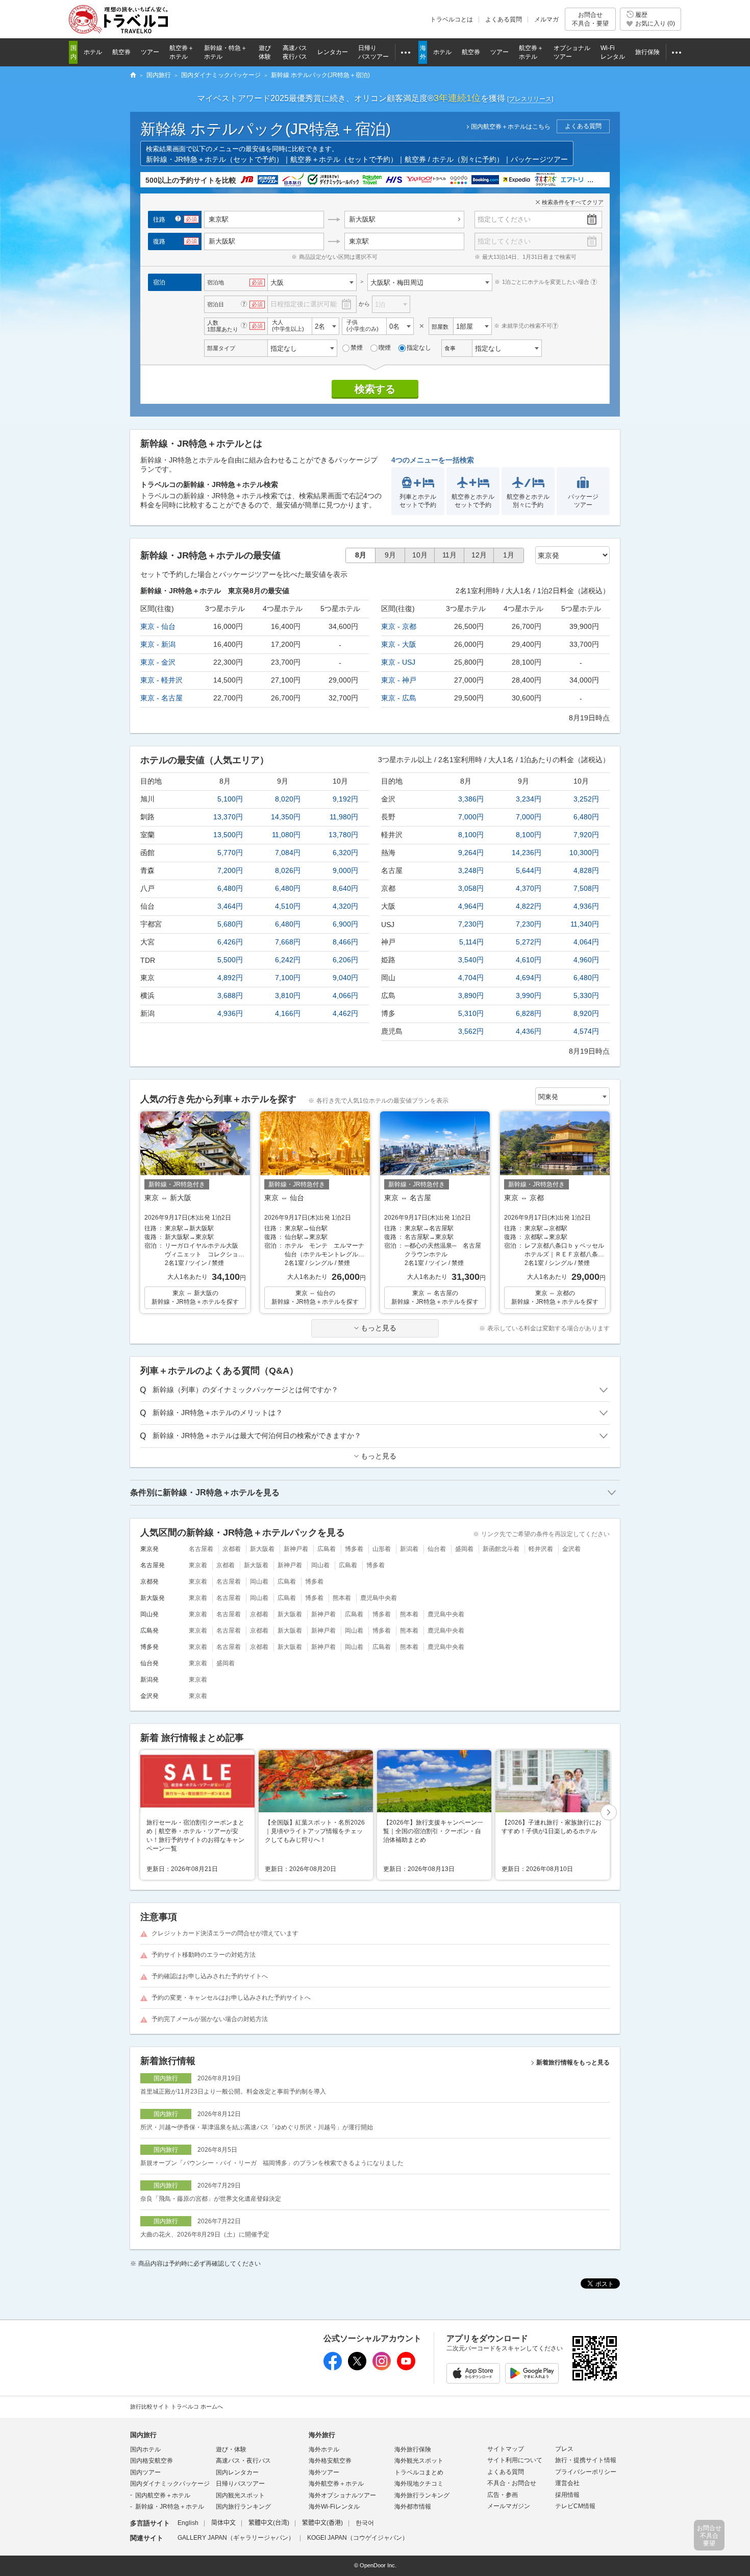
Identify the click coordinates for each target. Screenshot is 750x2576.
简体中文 (223, 2523)
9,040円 (345, 978)
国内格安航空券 (152, 2461)
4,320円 (345, 906)
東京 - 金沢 (158, 662)
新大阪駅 (362, 219)
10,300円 (584, 853)
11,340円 (585, 924)
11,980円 (344, 817)
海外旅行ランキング (422, 2495)
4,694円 (529, 978)
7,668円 (288, 942)
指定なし (419, 348)
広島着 (327, 1549)
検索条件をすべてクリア (573, 202)
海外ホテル (324, 2449)
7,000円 (471, 817)
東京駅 (359, 241)
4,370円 (529, 888)
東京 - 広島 (399, 698)
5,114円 (471, 942)
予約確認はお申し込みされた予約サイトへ (210, 1976)
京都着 (232, 1549)
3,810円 (288, 995)
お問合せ (590, 19)
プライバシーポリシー (586, 2472)
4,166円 (288, 1013)
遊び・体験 (231, 2449)
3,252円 (586, 799)
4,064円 (586, 942)
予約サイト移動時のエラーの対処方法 (204, 1955)
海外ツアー (324, 2472)
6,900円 (345, 924)
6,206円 (345, 960)
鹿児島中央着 (379, 1598)
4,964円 (471, 906)
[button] (609, 1813)
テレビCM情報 (575, 2506)
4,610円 (529, 960)
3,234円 (529, 799)
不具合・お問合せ (512, 2483)
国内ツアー (145, 2472)
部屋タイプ (221, 348)
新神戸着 (296, 1549)
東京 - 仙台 (158, 626)
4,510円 (288, 906)
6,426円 (230, 942)
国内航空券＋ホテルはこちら (511, 127)
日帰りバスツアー (240, 2484)
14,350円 (286, 817)
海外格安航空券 (330, 2461)
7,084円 (288, 853)
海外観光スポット (419, 2461)
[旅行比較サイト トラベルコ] (133, 76)
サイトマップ (506, 2449)
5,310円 (471, 1013)
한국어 (365, 2523)
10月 (420, 555)
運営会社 (567, 2483)
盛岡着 (464, 1549)
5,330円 (586, 995)
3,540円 (471, 960)
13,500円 (228, 835)
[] (530, 99)
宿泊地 (216, 282)
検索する (375, 389)
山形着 (382, 1549)
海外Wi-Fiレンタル (334, 2507)
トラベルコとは (452, 19)
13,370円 (228, 817)
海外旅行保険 (413, 2449)
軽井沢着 (541, 1549)
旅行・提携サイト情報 (586, 2460)
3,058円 (471, 888)
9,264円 (471, 853)
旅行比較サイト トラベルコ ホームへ (177, 2407)
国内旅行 (143, 2435)
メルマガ (546, 19)
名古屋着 (201, 1549)
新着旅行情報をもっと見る (573, 2062)
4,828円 (586, 870)
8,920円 (586, 1013)
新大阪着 (262, 1549)
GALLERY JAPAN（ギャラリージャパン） (236, 2538)
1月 (509, 555)
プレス (564, 2449)
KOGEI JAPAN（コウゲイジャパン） (358, 2538)
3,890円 (471, 995)
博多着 (354, 1549)
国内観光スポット (240, 2495)
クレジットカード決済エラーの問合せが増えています (225, 1933)
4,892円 (230, 978)
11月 (449, 555)
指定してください (504, 219)
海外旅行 (322, 2435)
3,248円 (471, 870)
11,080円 (286, 835)
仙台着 (437, 1549)
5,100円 (230, 799)
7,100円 (288, 978)
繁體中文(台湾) (269, 2523)
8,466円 (345, 942)
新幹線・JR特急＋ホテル (170, 2507)
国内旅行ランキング (243, 2507)
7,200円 (230, 870)
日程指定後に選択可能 (304, 304)
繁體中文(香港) (322, 2523)
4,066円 (345, 995)
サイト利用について (515, 2460)
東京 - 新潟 (158, 644)
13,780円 (343, 835)
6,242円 (288, 960)
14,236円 (527, 853)
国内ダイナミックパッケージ (170, 2484)
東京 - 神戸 (399, 680)
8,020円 (288, 799)
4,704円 (471, 978)
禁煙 (357, 348)
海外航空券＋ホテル (336, 2484)
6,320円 (345, 853)
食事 (450, 348)
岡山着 (320, 1565)
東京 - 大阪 (399, 644)
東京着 (198, 1565)
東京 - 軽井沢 (161, 680)
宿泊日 (216, 304)
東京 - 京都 (399, 626)
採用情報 (567, 2495)
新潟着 (409, 1549)
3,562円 (471, 1031)
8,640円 (345, 888)
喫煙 (385, 348)
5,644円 (529, 870)
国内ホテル (145, 2449)
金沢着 (571, 1549)
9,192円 (345, 799)
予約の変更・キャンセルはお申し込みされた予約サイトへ (231, 1998)
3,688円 (230, 995)
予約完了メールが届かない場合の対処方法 (210, 2019)
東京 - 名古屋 (161, 698)
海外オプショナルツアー (342, 2495)
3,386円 (471, 799)
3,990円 (529, 995)
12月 (479, 555)
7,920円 (586, 835)
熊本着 (342, 1598)
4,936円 (230, 1013)
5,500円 (230, 960)
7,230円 (471, 924)
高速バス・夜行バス (243, 2461)
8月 (361, 555)
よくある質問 (504, 19)
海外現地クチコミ (419, 2484)
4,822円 (529, 906)
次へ (609, 1813)
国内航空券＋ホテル (163, 2495)
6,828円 (529, 1013)
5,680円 (230, 924)
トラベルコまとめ (419, 2472)
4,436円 (529, 1031)
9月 (390, 555)
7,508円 (586, 888)
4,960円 (586, 960)
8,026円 (288, 870)
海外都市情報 (413, 2507)
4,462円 (345, 1013)
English (188, 2523)
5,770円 (230, 853)
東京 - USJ (398, 662)
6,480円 (230, 888)
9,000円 (345, 870)
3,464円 (230, 906)
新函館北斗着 (501, 1549)
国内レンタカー (237, 2472)
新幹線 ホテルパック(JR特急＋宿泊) (266, 129)
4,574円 (586, 1031)
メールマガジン (509, 2506)
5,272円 (529, 942)
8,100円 (471, 835)
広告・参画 (503, 2495)
